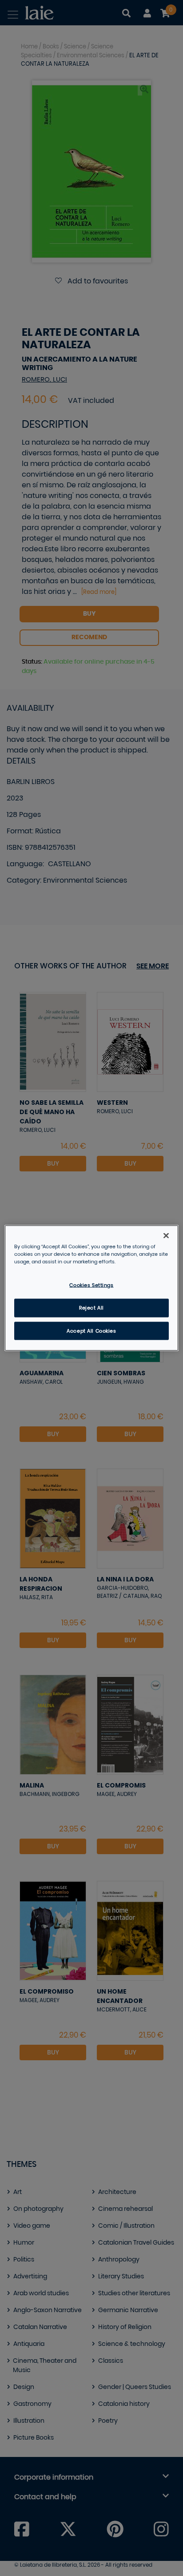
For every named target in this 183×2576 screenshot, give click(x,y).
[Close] (166, 1235)
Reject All (91, 1308)
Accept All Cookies (91, 1331)
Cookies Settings (91, 1285)
